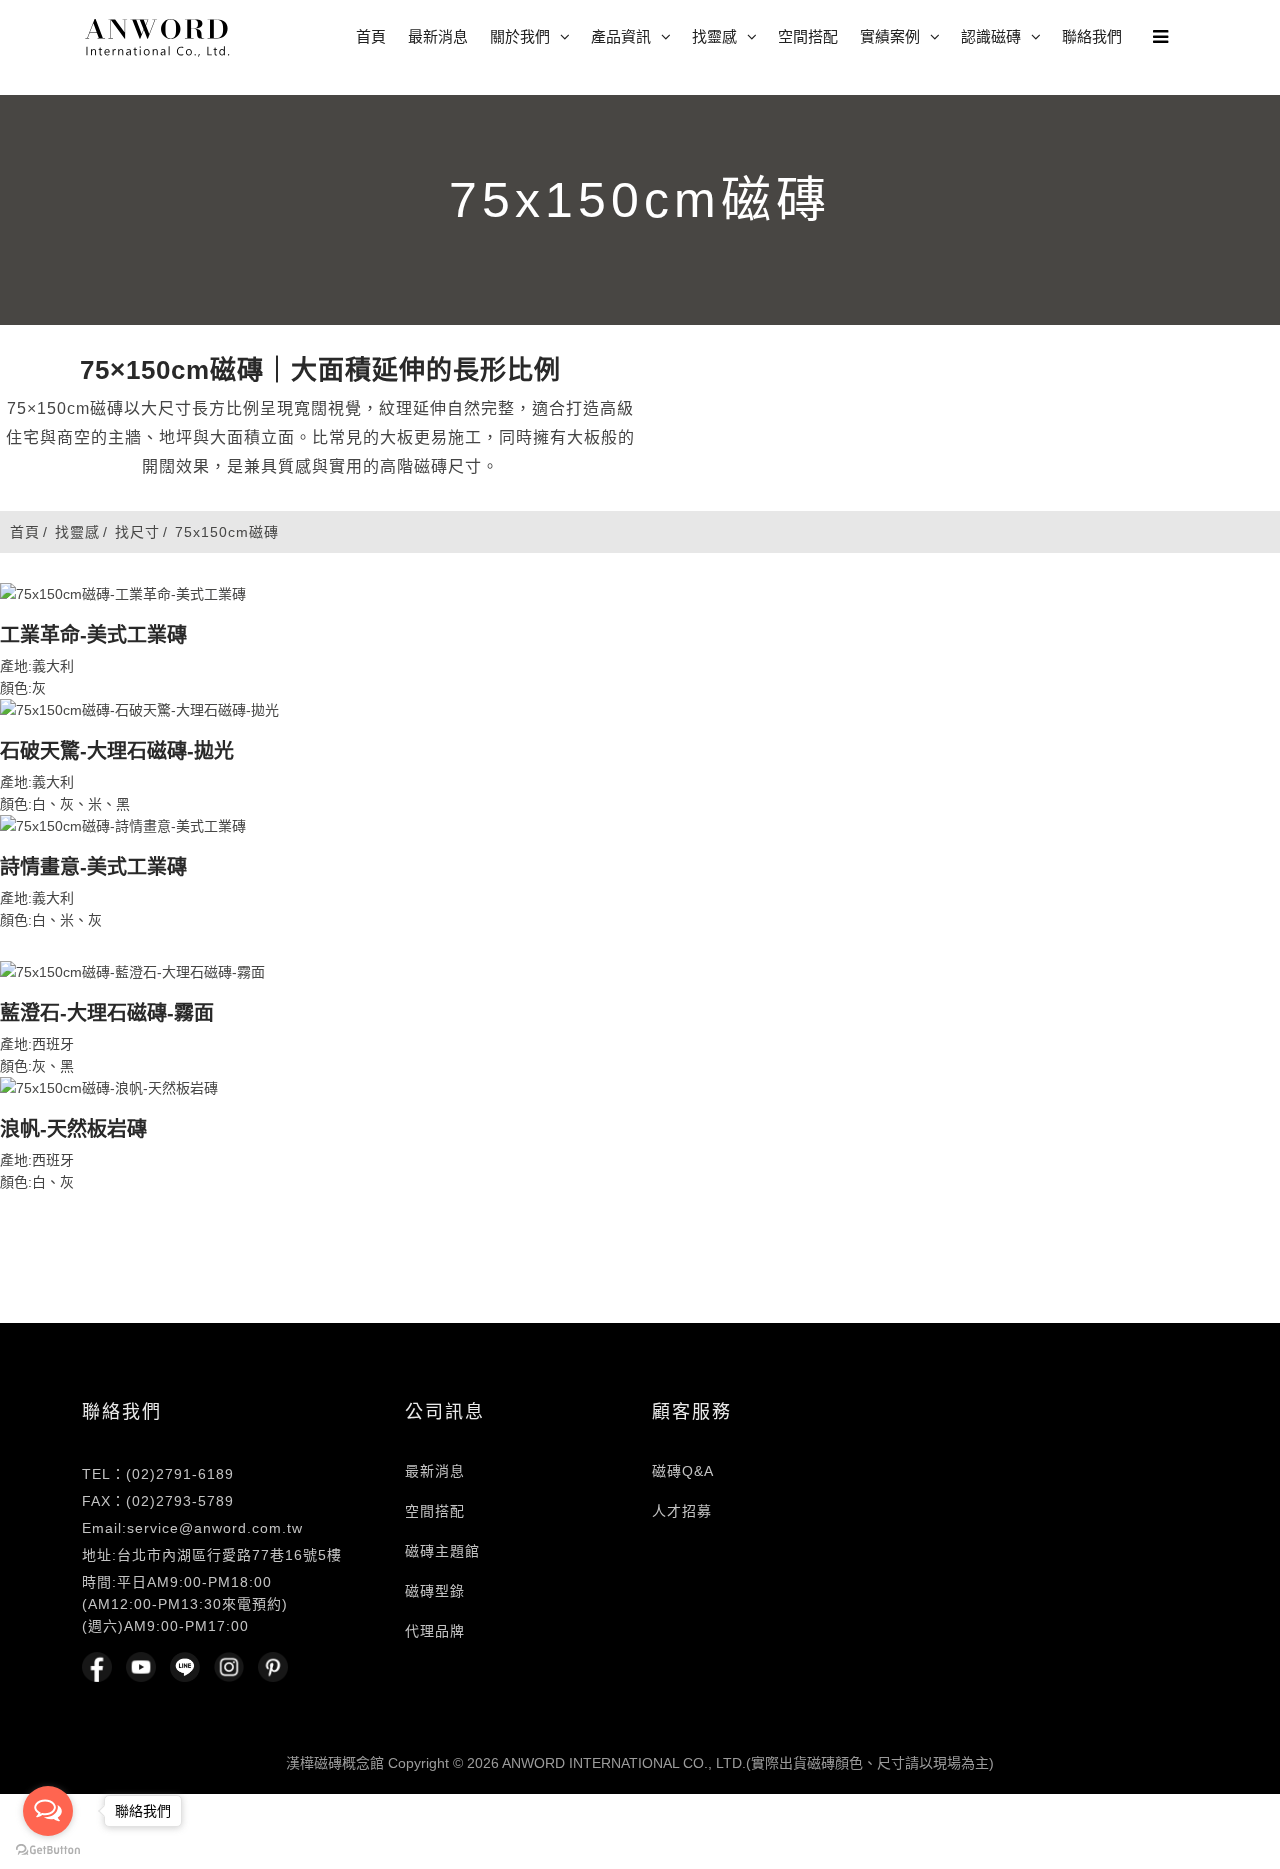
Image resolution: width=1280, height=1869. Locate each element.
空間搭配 (808, 36)
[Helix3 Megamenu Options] (1155, 30)
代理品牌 (435, 1631)
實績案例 (890, 36)
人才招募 (682, 1511)
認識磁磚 (991, 36)
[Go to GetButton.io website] (48, 1849)
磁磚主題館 (442, 1551)
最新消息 (438, 36)
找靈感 (714, 36)
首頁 (371, 36)
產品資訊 (621, 36)
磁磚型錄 (435, 1591)
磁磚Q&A (683, 1471)
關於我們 (520, 36)
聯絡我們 (1092, 36)
